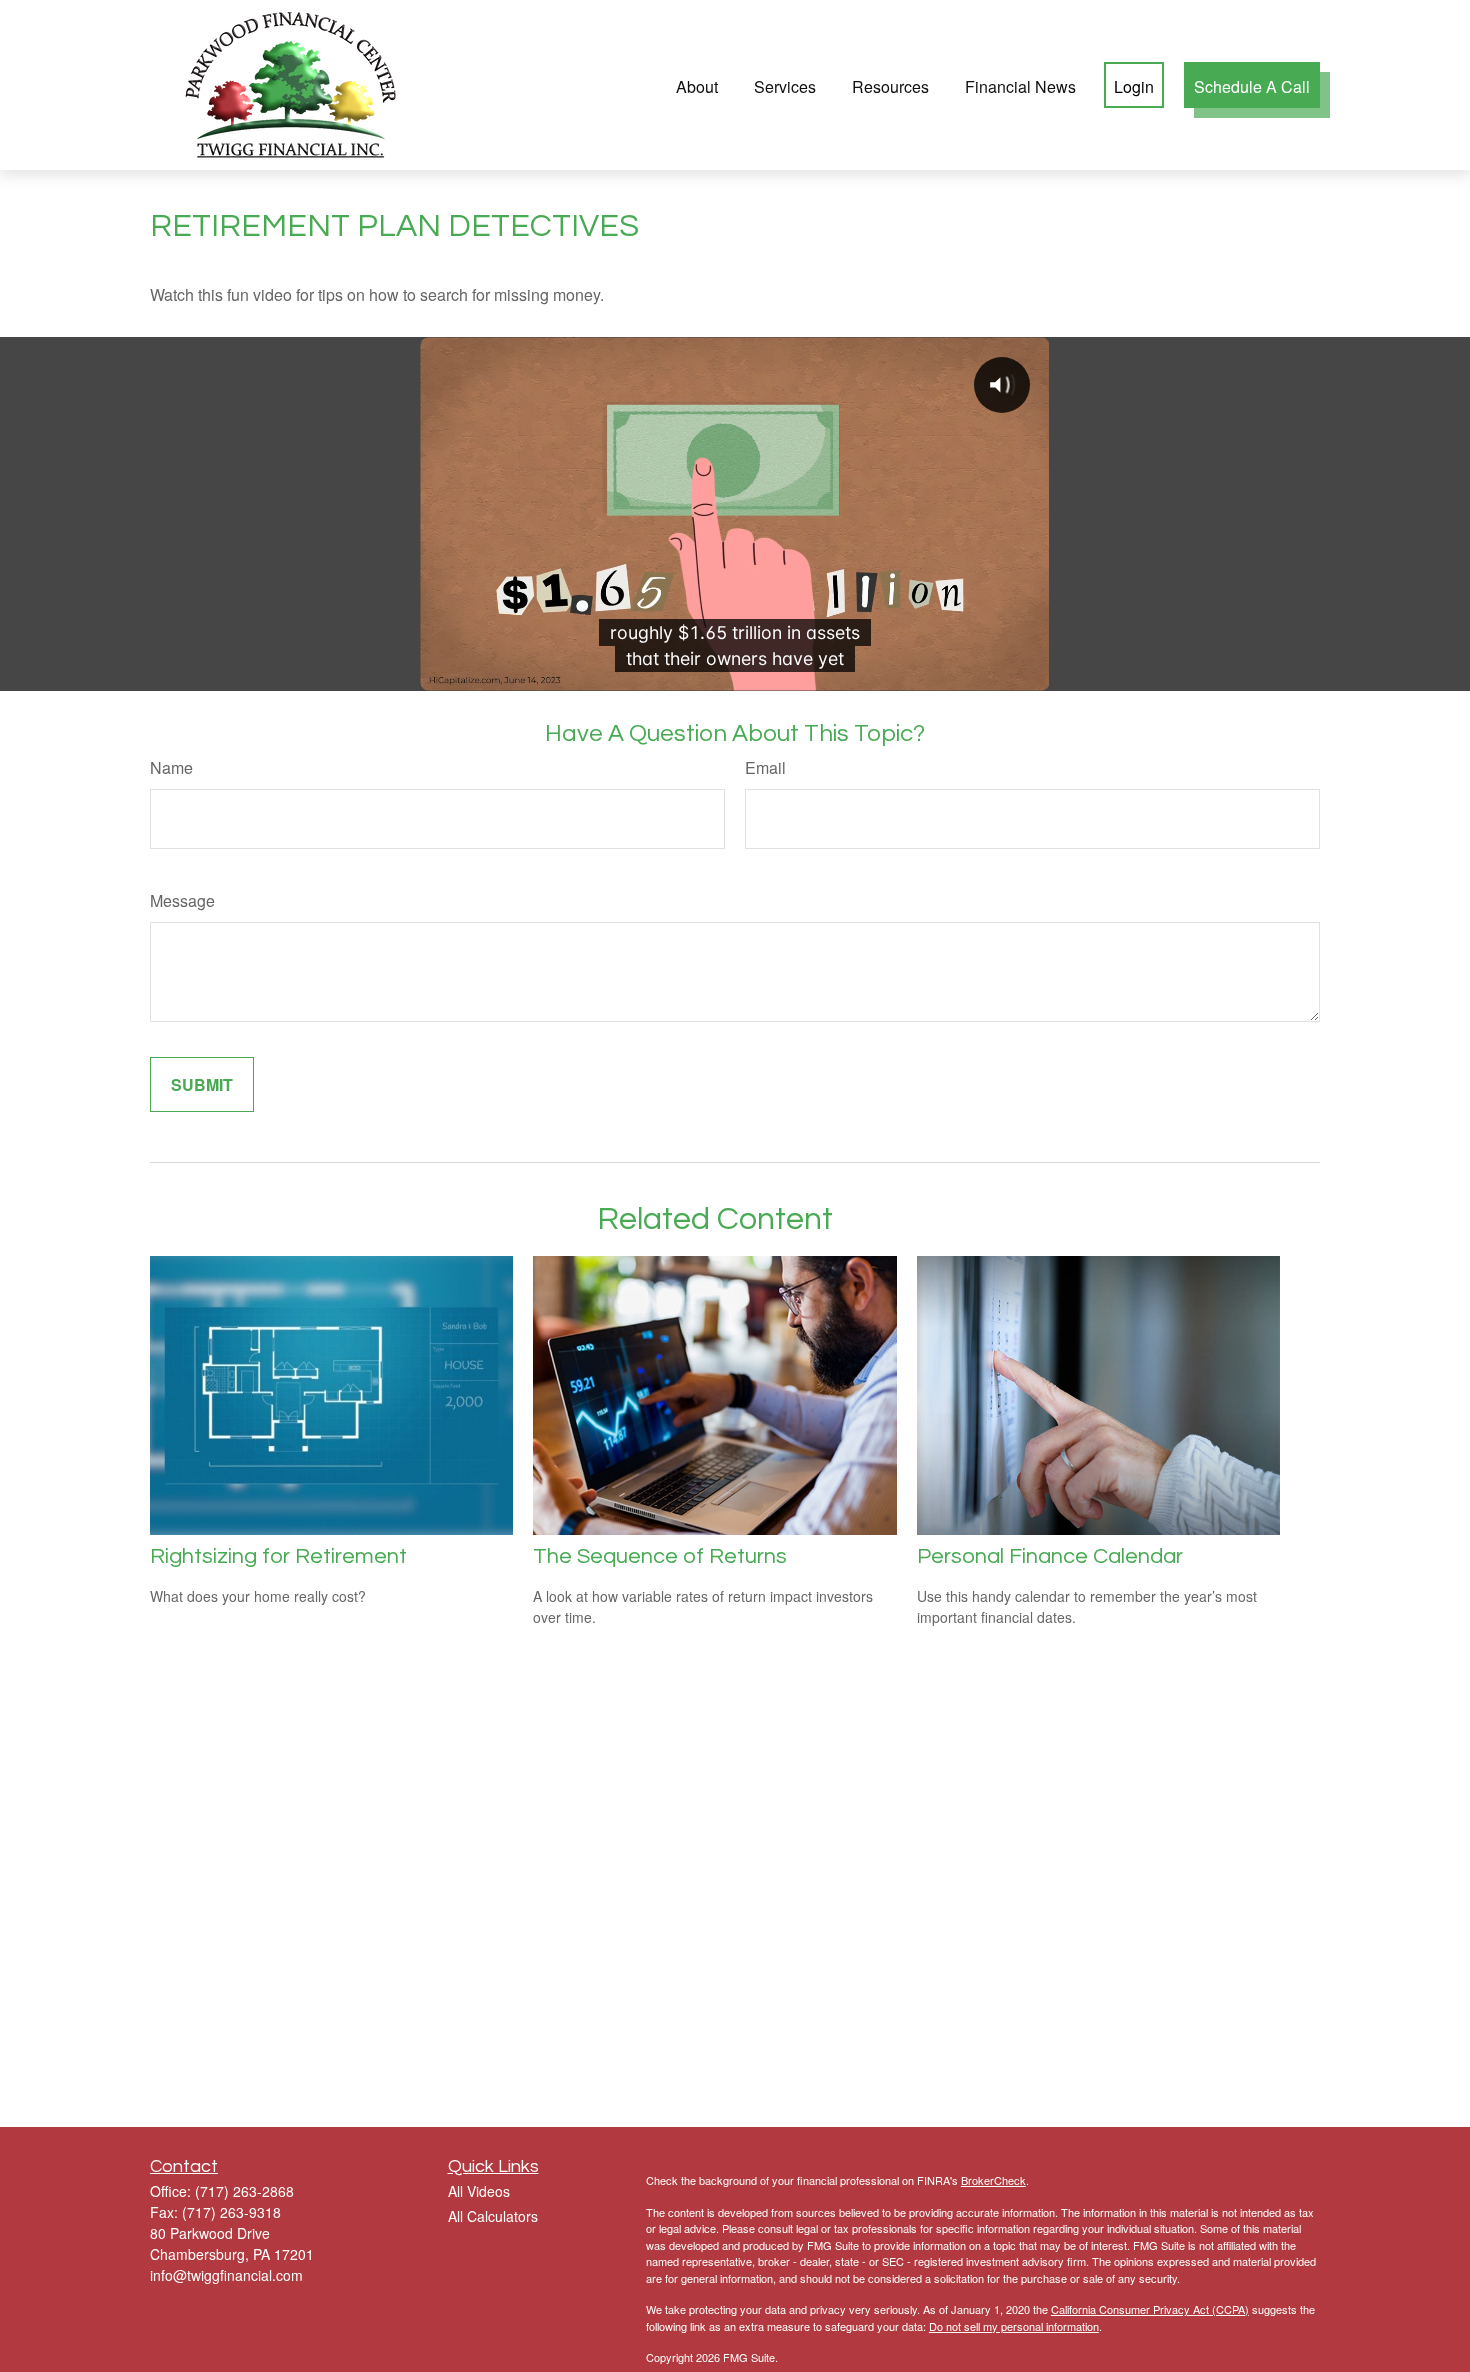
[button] (697, 84)
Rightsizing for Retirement (278, 1556)
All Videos (479, 2191)
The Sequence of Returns (660, 1556)
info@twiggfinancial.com (226, 2275)
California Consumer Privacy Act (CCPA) (1150, 2309)
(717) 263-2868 (244, 2191)
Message (182, 900)
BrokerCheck (993, 2180)
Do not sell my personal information (1014, 2326)
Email (765, 767)
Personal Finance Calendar (1050, 1556)
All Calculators (493, 2216)
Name (171, 767)
